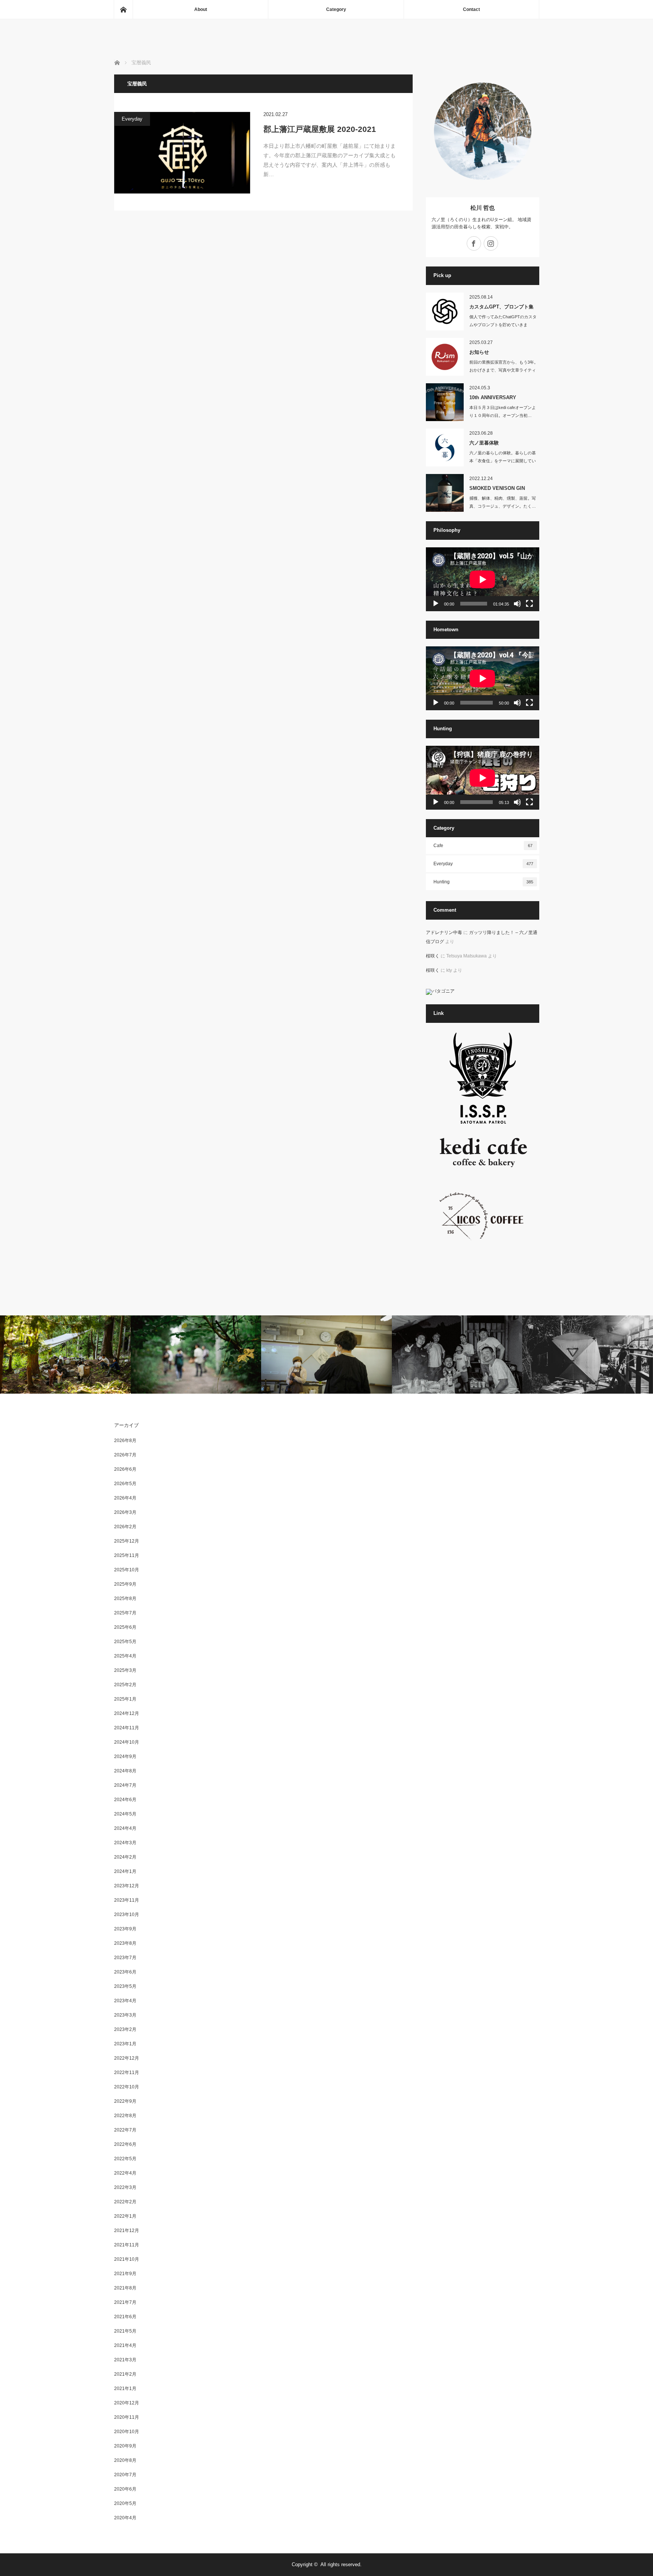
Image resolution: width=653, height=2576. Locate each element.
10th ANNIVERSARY (493, 397)
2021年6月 (125, 2317)
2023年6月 (125, 1972)
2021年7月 (125, 2302)
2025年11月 (127, 1555)
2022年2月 (125, 2202)
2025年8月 (125, 1599)
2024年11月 (127, 1728)
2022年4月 (125, 2173)
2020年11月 (127, 2417)
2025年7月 (125, 1613)
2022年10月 (127, 2087)
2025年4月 (125, 1656)
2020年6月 (125, 2489)
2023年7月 (125, 1958)
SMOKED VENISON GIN (497, 488)
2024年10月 (127, 1742)
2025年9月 (125, 1584)
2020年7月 (125, 2475)
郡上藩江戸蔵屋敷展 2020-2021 (320, 129)
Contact (471, 9)
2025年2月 (125, 1685)
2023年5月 (125, 1986)
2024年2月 (125, 1857)
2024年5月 (125, 1814)
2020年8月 (125, 2460)
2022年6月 (125, 2144)
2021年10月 (127, 2259)
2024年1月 (125, 1871)
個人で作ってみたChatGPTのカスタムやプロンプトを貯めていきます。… (503, 325)
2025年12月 (127, 1541)
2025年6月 (125, 1627)
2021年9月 (125, 2274)
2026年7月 (125, 1455)
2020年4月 (125, 2518)
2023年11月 (127, 1900)
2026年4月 (125, 1498)
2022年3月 (125, 2187)
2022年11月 (127, 2073)
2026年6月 (125, 1469)
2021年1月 (125, 2389)
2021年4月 (125, 2345)
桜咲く (433, 956)
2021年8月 (125, 2288)
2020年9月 (125, 2446)
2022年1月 (125, 2216)
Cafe (483, 846)
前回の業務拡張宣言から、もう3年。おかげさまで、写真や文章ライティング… (504, 370)
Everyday (132, 119)
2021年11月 (127, 2245)
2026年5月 (125, 1484)
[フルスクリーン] (529, 604)
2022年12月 (127, 2058)
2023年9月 (125, 1929)
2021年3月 (125, 2360)
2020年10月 (127, 2432)
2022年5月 (125, 2159)
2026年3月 (125, 1512)
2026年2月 (125, 1527)
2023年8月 (125, 1943)
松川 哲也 (483, 208)
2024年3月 (125, 1843)
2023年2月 (125, 2029)
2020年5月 (125, 2503)
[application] (483, 579)
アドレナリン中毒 (444, 933)
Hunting (483, 882)
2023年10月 (127, 1915)
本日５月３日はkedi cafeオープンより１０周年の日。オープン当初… (503, 411)
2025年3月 (125, 1670)
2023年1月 (125, 2044)
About (201, 9)
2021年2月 (125, 2374)
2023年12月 (127, 1886)
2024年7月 (125, 1785)
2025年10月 (127, 1570)
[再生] (436, 604)
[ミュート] (517, 604)
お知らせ (479, 352)
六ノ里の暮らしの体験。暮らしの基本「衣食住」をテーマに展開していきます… (503, 461)
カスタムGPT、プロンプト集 (501, 307)
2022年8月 (125, 2116)
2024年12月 (127, 1713)
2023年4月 (125, 2001)
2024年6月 (125, 1800)
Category (336, 9)
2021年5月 (125, 2331)
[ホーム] (123, 9)
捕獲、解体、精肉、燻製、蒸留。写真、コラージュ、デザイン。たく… (503, 502)
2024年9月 (125, 1757)
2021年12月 (127, 2231)
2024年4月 (125, 1828)
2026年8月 (125, 1441)
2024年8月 (125, 1771)
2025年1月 (125, 1699)
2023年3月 (125, 2015)
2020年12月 (127, 2403)
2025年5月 (125, 1642)
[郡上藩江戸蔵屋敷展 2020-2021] (182, 153)
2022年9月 (125, 2101)
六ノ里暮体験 (484, 443)
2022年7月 (125, 2130)
